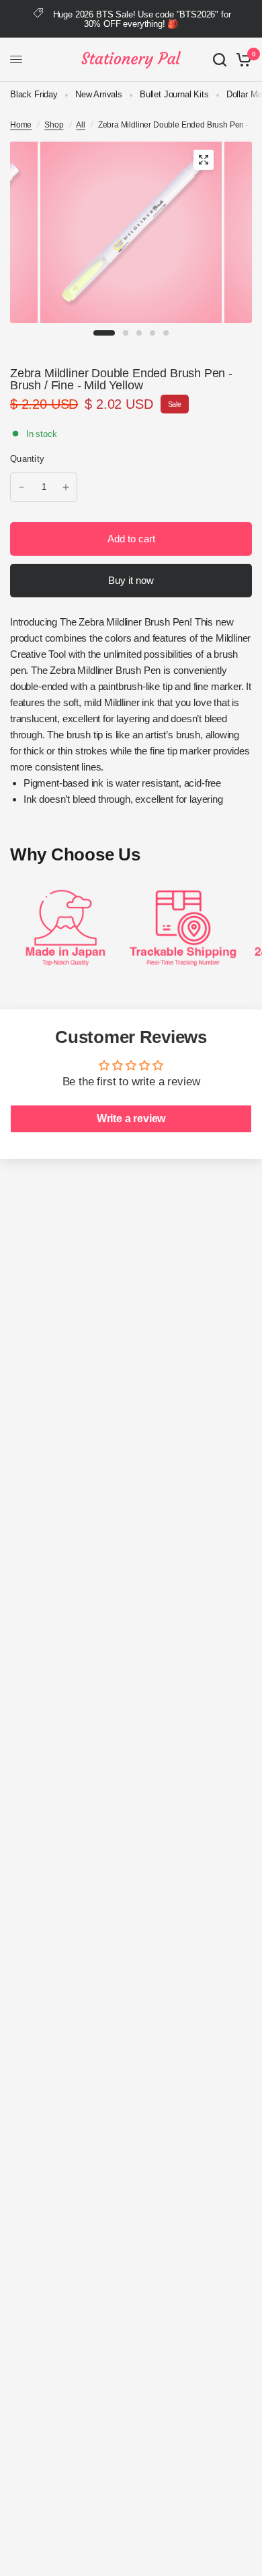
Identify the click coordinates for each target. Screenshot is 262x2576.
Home (21, 125)
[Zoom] (204, 160)
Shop (54, 125)
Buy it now (131, 580)
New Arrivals (99, 94)
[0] (242, 60)
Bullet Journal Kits (174, 94)
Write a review (131, 1119)
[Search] (220, 60)
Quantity (27, 459)
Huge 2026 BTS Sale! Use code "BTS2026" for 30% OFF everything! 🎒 (142, 19)
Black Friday (34, 94)
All (81, 125)
